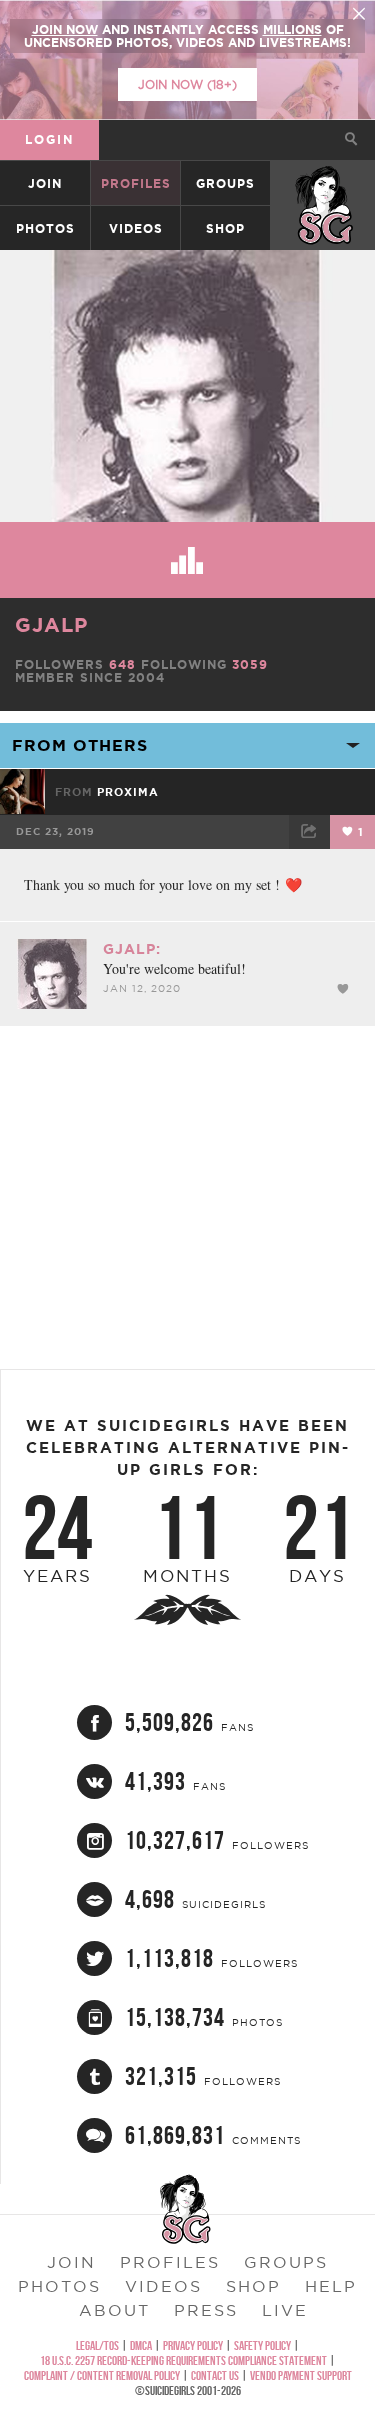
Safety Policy (262, 2345)
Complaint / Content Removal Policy (102, 2375)
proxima (128, 792)
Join (45, 183)
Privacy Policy (193, 2345)
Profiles (136, 183)
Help (331, 2286)
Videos (136, 228)
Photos (45, 228)
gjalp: (132, 949)
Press (206, 2310)
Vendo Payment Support (301, 2375)
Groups (225, 183)
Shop (225, 228)
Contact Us (215, 2375)
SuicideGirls (324, 183)
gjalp (51, 624)
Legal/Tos (97, 2345)
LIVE (285, 2310)
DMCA (141, 2345)
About (114, 2310)
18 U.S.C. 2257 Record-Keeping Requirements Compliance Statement (183, 2360)
